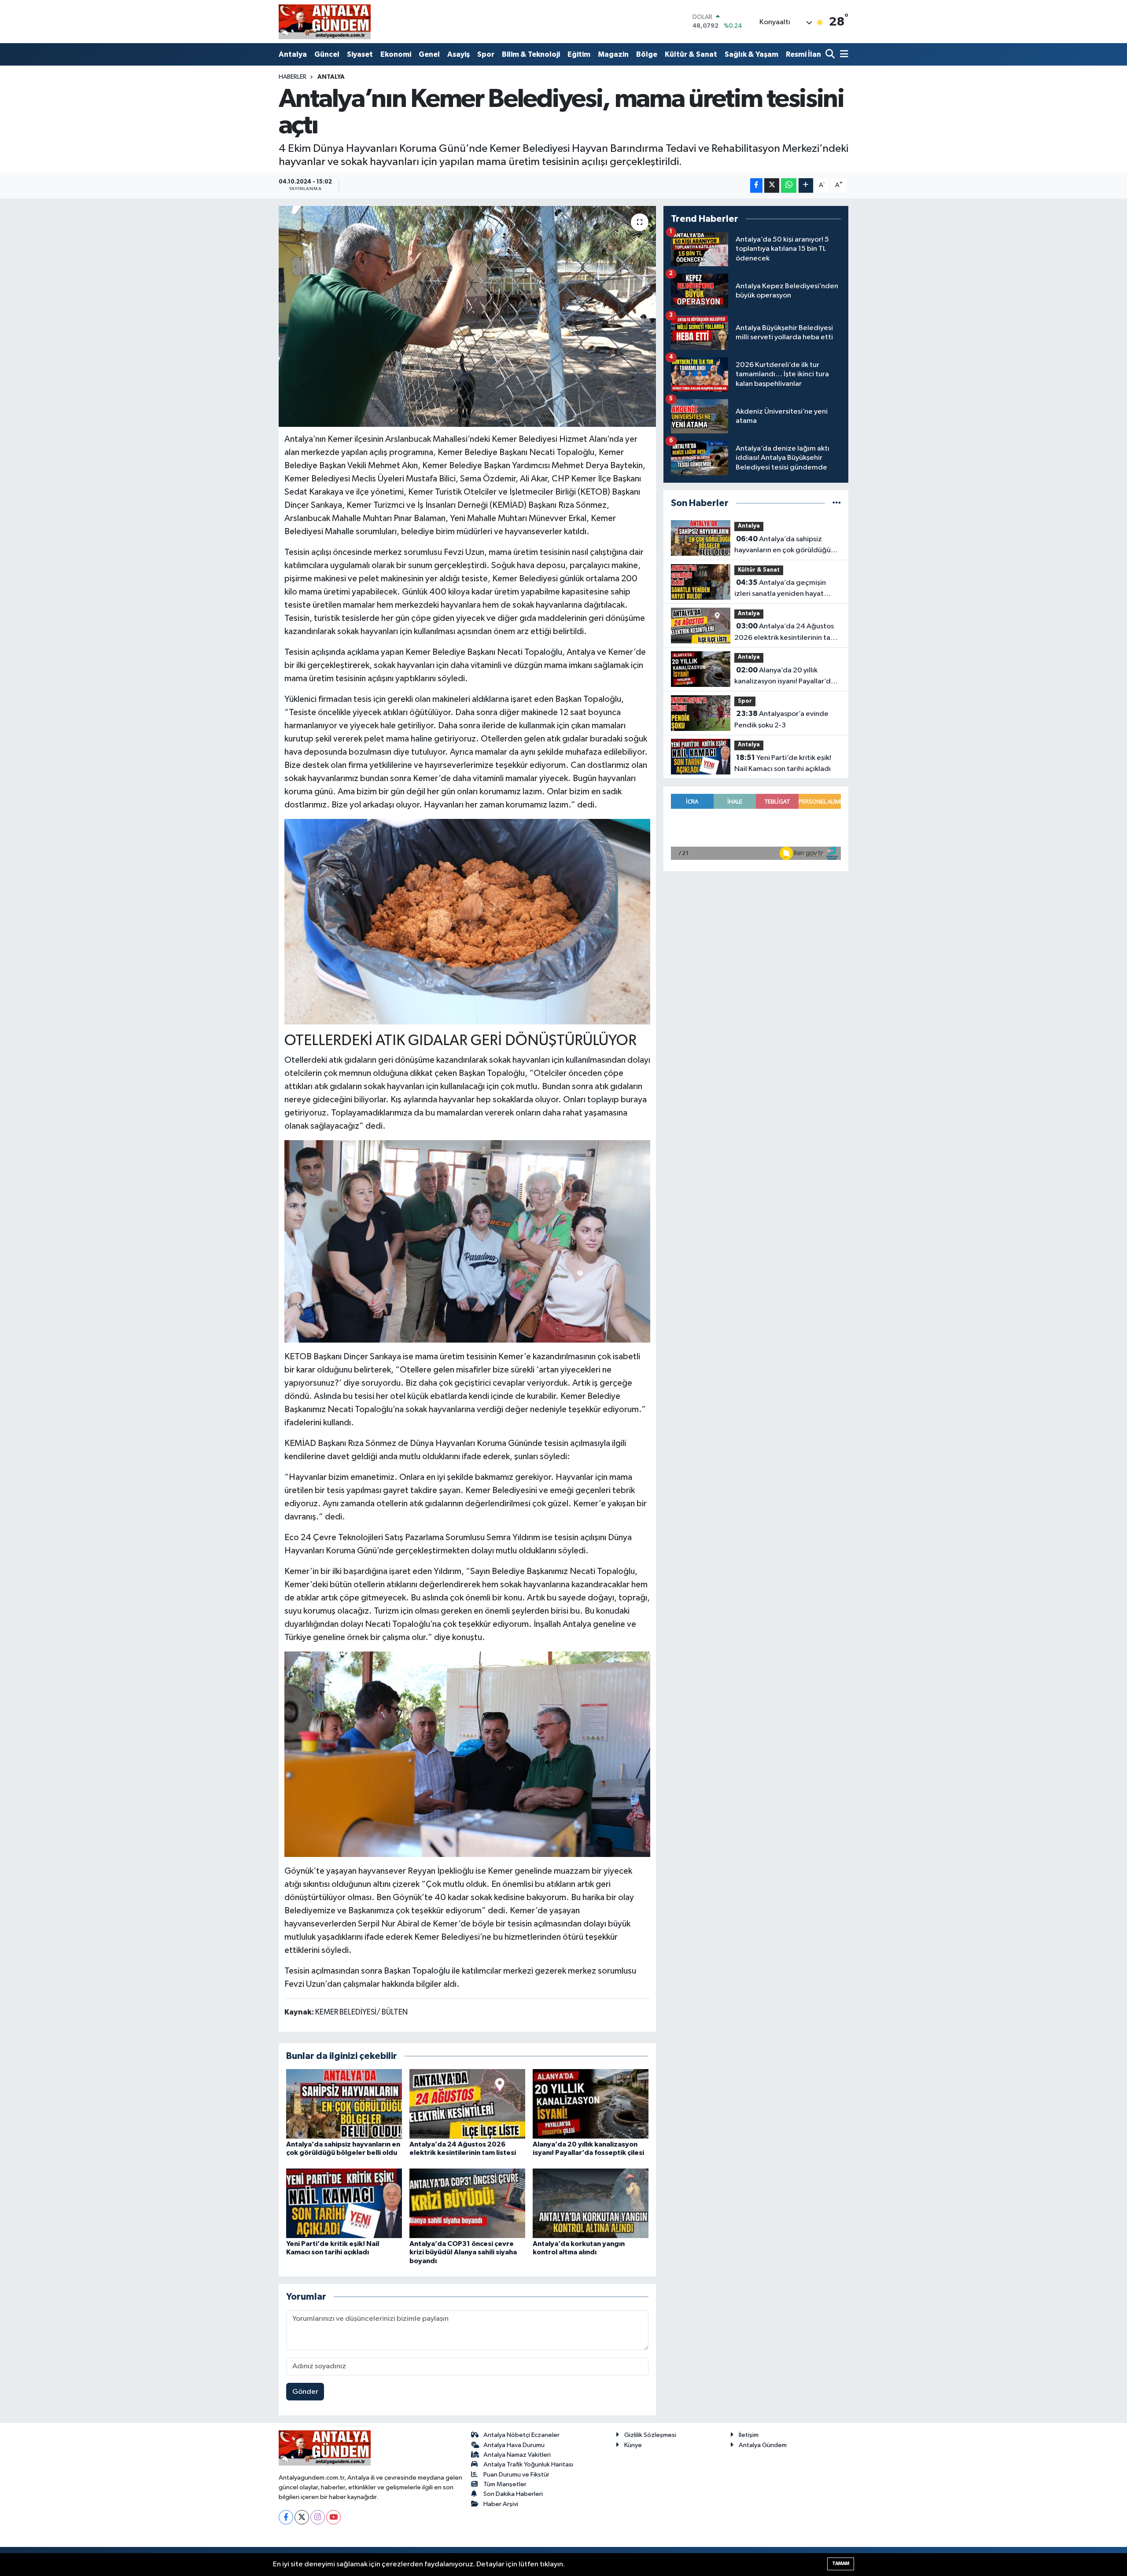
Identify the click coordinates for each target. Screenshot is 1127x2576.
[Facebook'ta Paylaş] (756, 185)
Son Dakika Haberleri (513, 2494)
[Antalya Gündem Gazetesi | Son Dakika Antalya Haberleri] (325, 22)
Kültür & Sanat (691, 54)
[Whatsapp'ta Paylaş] (789, 185)
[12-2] (468, 921)
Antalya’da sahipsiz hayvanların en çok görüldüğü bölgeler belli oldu (783, 546)
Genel (429, 54)
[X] (302, 2517)
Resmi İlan (803, 54)
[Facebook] (286, 2517)
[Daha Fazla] (806, 185)
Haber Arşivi (501, 2504)
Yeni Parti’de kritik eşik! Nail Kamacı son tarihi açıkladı (783, 763)
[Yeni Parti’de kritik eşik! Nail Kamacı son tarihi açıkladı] (344, 2203)
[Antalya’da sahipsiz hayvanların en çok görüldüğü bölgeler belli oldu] (344, 2104)
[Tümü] (837, 503)
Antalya (293, 54)
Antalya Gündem (763, 2445)
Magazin (613, 54)
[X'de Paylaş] (772, 185)
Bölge (647, 54)
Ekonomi (396, 54)
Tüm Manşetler (505, 2484)
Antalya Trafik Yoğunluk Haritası (528, 2464)
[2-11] (468, 1754)
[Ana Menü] (843, 55)
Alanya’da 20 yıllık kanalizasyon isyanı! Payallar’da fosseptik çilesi (784, 677)
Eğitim (579, 54)
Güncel (327, 54)
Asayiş (459, 54)
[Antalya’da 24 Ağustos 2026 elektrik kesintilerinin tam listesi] (467, 2104)
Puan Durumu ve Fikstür (516, 2475)
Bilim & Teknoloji (531, 54)
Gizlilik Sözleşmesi (650, 2435)
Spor (486, 54)
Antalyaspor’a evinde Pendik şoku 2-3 (781, 719)
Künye (633, 2445)
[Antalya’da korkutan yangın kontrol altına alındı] (591, 2203)
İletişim (749, 2435)
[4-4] (468, 1241)
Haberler (293, 77)
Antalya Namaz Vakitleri (517, 2455)
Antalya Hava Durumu (514, 2445)
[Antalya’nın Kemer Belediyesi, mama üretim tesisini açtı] (467, 316)
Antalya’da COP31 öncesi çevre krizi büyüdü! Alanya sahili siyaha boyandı (463, 2252)
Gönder (305, 2392)
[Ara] (831, 55)
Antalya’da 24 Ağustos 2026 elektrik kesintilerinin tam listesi (785, 633)
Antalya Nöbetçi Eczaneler (521, 2435)
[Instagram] (318, 2517)
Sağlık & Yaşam (751, 54)
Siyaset (360, 54)
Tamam (841, 2563)
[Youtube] (333, 2517)
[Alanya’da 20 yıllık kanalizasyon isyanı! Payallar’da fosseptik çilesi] (591, 2104)
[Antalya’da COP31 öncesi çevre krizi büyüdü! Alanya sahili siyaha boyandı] (467, 2203)
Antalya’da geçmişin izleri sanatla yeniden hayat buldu (780, 589)
